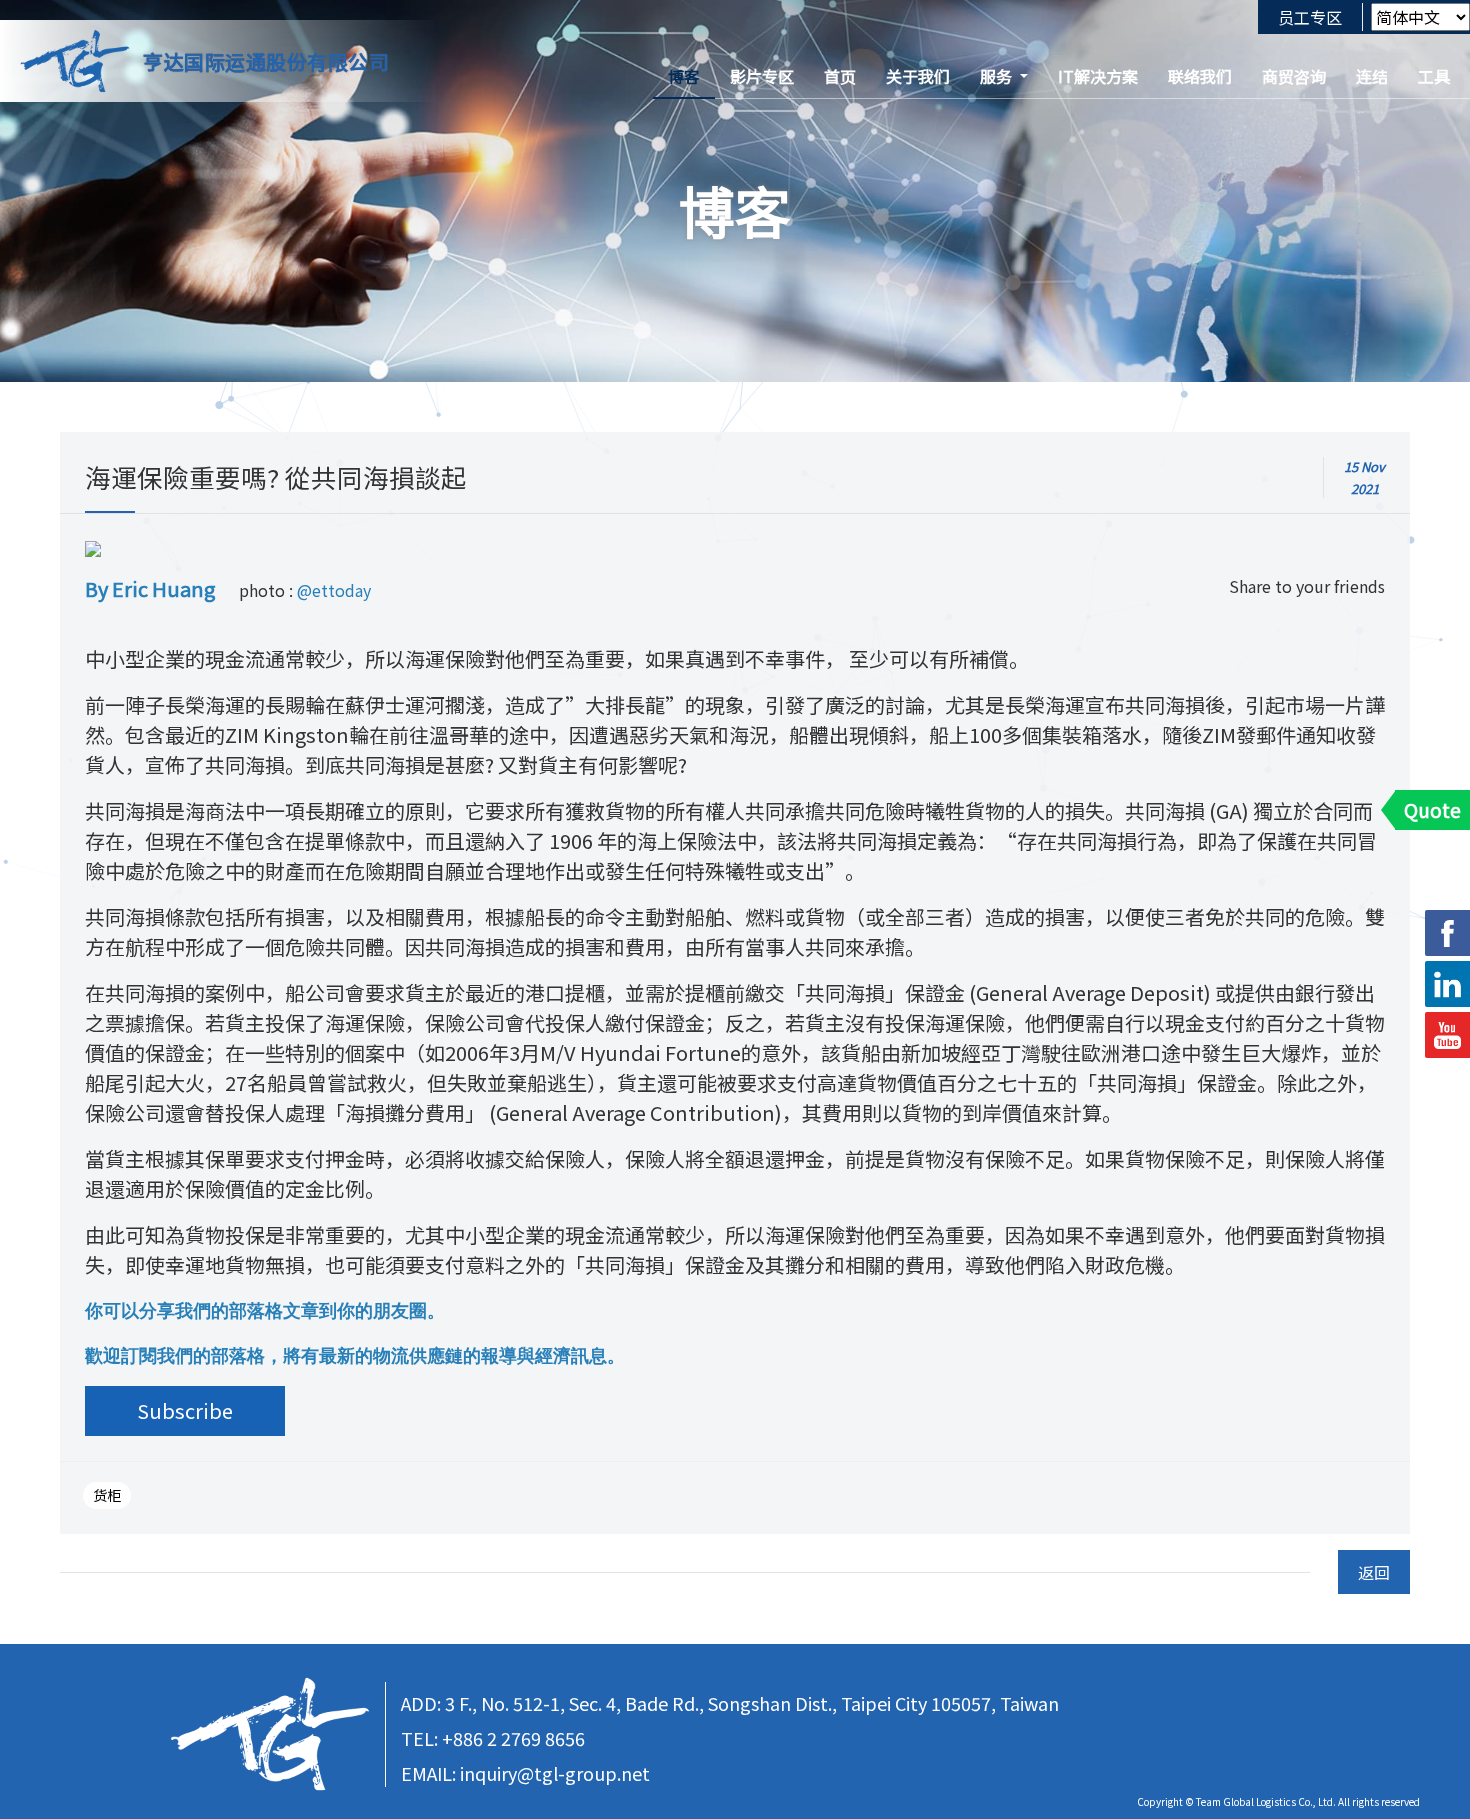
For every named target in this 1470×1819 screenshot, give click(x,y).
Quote (1432, 810)
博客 (684, 76)
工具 (1434, 76)
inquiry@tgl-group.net (555, 1773)
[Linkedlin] (1447, 984)
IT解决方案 (1098, 76)
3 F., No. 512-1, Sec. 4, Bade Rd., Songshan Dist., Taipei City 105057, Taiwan (752, 1703)
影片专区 (762, 76)
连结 (1372, 76)
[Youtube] (1447, 1035)
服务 (996, 76)
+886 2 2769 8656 (513, 1738)
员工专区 (1310, 17)
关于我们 (918, 76)
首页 (840, 76)
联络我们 (1200, 76)
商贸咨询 (1294, 76)
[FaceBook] (1447, 933)
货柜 (107, 1495)
